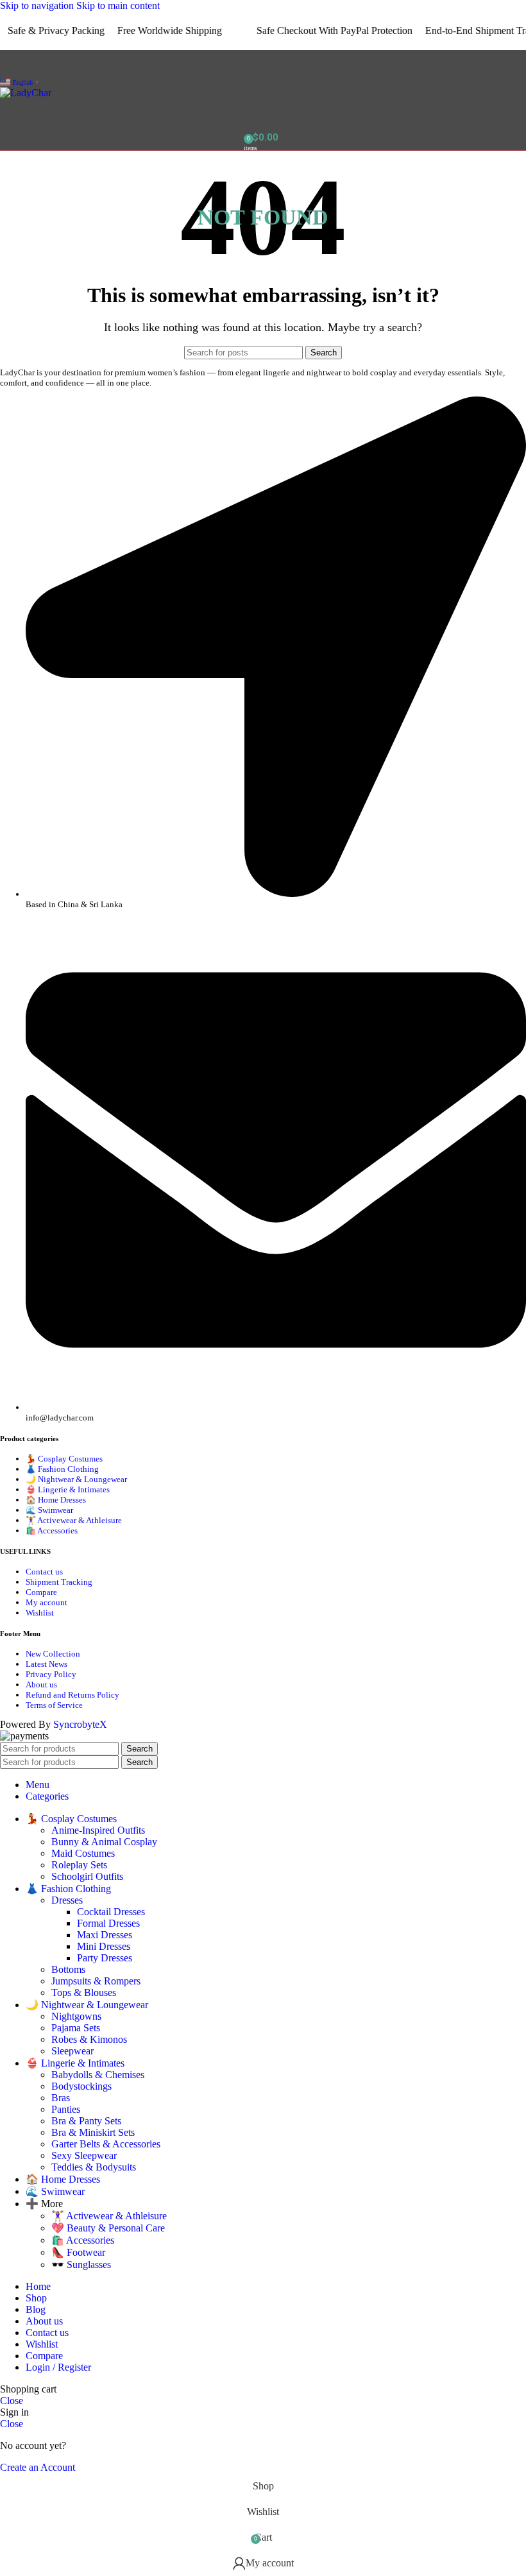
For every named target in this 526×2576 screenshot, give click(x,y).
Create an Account (38, 2467)
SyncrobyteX (80, 1724)
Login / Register (58, 2367)
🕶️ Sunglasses (81, 2265)
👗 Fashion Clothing (62, 1469)
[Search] (263, 112)
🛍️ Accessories (52, 1531)
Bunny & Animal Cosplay (104, 1842)
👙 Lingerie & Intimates (68, 1489)
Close (12, 2401)
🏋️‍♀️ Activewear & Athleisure (74, 1520)
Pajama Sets (76, 2028)
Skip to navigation (38, 5)
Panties (66, 2109)
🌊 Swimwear (49, 1510)
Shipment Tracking (59, 1582)
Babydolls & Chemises (98, 2075)
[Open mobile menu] (263, 63)
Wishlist (40, 1613)
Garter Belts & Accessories (106, 2144)
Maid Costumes (83, 1853)
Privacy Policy (51, 1674)
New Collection (53, 1654)
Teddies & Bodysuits (94, 2167)
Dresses (67, 1900)
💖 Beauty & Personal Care (108, 2228)
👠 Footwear (78, 2252)
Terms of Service (54, 1705)
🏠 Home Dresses (56, 1500)
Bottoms (68, 1969)
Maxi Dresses (105, 1935)
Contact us (44, 1572)
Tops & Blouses (84, 1992)
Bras (61, 2098)
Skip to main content (118, 5)
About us (41, 1685)
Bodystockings (81, 2086)
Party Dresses (105, 1958)
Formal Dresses (108, 1923)
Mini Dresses (104, 1946)
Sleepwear (72, 2051)
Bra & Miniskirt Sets (93, 2132)
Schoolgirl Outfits (87, 1876)
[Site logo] (26, 93)
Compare (41, 1592)
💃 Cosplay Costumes (64, 1459)
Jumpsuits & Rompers (96, 1981)
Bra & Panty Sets (86, 2121)
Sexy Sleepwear (84, 2155)
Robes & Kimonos (89, 2039)
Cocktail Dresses (111, 1912)
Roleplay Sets (79, 1865)
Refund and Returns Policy (72, 1695)
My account (47, 1602)
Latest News (47, 1664)
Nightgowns (76, 2016)
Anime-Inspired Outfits (98, 1830)
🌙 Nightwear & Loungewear (76, 1479)
